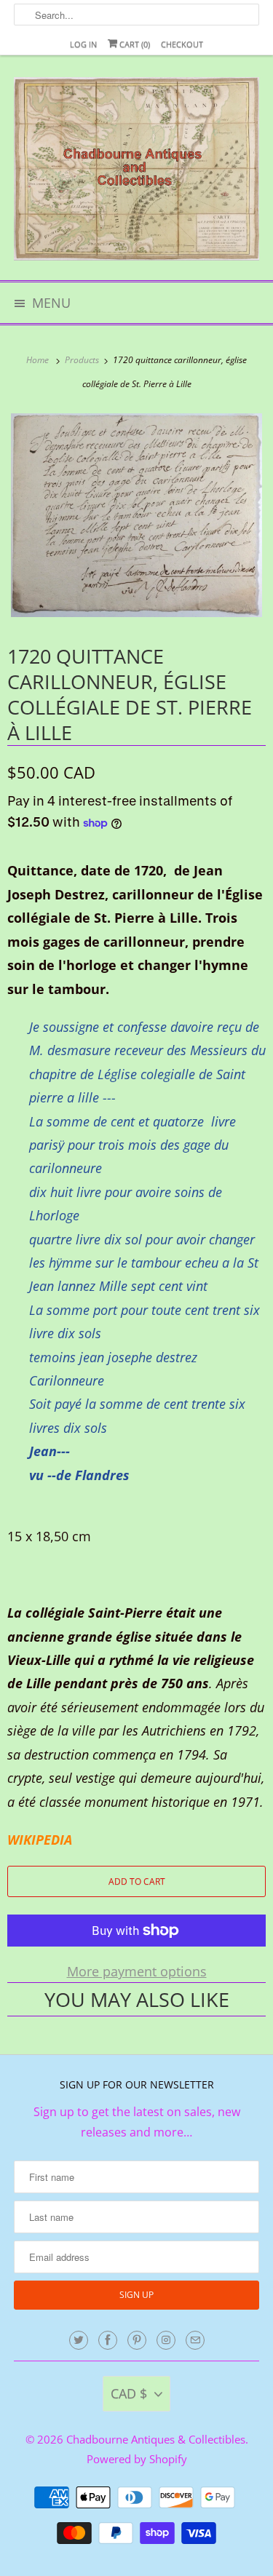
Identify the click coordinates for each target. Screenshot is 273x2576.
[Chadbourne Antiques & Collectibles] (136, 173)
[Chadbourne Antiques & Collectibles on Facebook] (108, 2340)
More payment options (137, 1971)
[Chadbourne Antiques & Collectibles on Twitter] (79, 2340)
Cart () (134, 44)
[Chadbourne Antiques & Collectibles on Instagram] (166, 2340)
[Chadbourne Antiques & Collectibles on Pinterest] (137, 2340)
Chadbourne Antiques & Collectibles (156, 2439)
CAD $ (129, 2393)
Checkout (182, 44)
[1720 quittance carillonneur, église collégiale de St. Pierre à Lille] (136, 515)
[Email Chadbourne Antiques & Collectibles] (195, 2340)
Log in (83, 44)
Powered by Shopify (137, 2459)
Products (83, 360)
